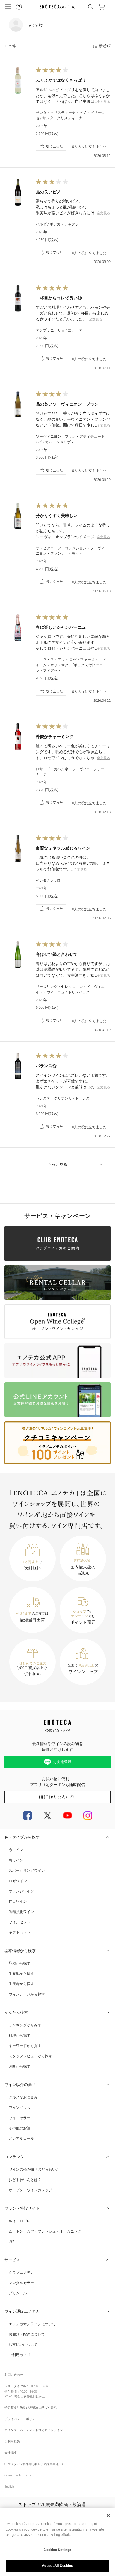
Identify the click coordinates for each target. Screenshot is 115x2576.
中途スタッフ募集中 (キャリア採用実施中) (34, 2464)
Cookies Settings (57, 2550)
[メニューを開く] (8, 7)
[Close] (108, 2516)
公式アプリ (67, 1797)
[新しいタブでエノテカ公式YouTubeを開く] (68, 1815)
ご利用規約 (12, 2442)
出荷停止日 (28, 2396)
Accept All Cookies (57, 2566)
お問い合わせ (14, 2375)
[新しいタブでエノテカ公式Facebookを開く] (27, 1815)
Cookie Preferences (18, 2475)
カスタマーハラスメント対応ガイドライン (34, 2430)
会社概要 (11, 2453)
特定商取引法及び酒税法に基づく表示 (31, 2408)
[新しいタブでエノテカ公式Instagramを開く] (88, 1815)
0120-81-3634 (39, 2386)
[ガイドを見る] (19, 7)
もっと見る (57, 1164)
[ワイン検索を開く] (90, 7)
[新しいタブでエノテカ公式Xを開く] (47, 1815)
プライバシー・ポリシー (21, 2419)
